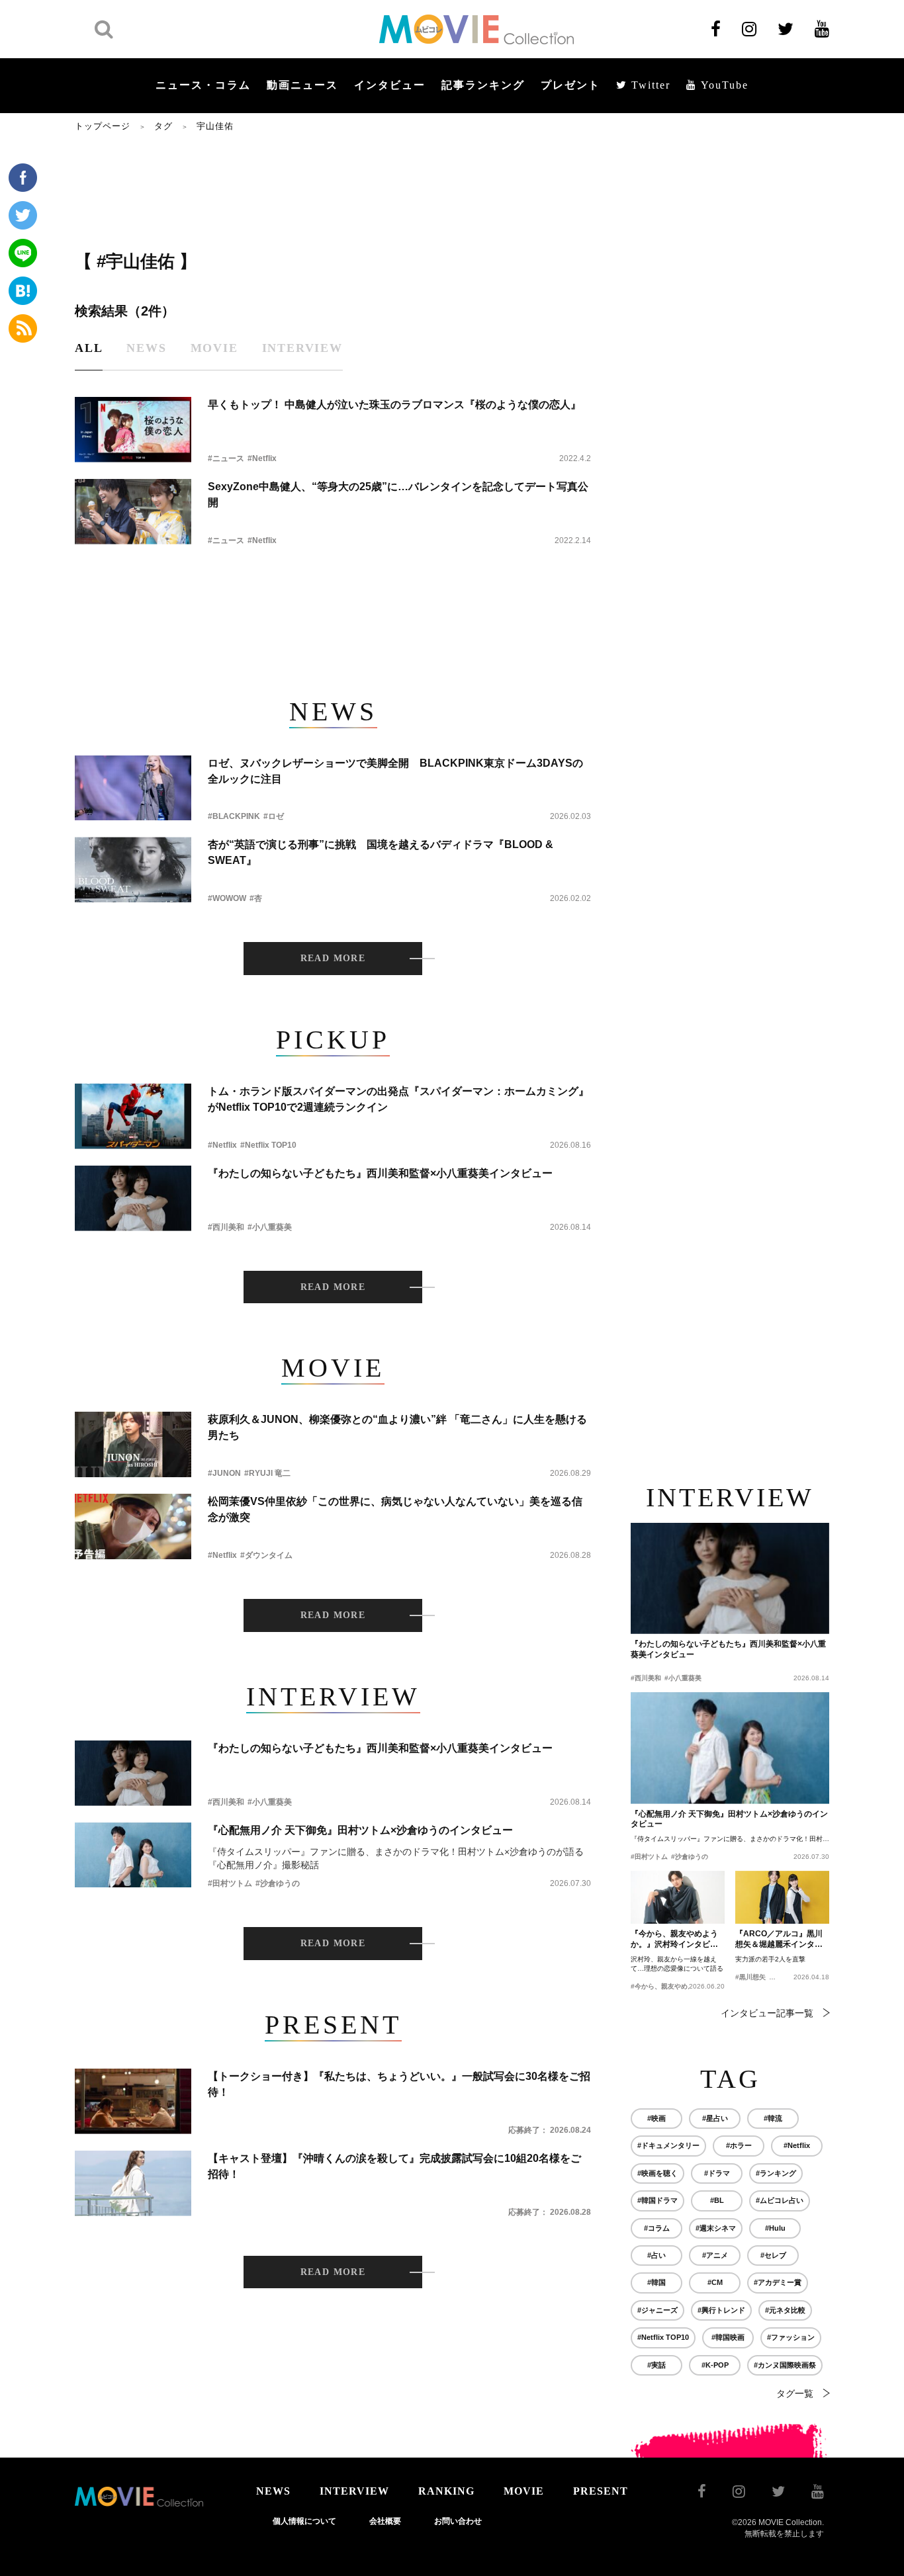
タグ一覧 (795, 2393)
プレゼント (570, 85)
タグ (163, 126)
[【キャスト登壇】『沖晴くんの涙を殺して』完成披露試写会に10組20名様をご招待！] (133, 2183)
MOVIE (524, 2491)
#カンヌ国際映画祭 (785, 2365)
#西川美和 (226, 1227)
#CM (715, 2282)
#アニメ (715, 2255)
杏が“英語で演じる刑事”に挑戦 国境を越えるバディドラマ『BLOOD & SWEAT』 (381, 852)
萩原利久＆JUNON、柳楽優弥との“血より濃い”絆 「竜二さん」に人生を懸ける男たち (397, 1427)
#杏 (256, 898)
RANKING (446, 2491)
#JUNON (224, 1473)
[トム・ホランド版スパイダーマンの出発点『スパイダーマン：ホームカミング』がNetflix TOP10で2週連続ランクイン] (133, 1116)
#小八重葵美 (270, 1227)
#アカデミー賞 (778, 2282)
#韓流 (773, 2118)
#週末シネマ (716, 2228)
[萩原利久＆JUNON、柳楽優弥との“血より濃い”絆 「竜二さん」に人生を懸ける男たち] (133, 1444)
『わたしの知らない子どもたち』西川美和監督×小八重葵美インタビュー (380, 1173)
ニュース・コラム (203, 85)
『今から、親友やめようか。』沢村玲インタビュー (674, 1940)
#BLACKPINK (234, 816)
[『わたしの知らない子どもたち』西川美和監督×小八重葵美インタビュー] (133, 1198)
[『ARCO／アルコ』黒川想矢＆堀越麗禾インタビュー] (782, 1897)
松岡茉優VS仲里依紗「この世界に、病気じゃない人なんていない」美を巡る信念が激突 (395, 1509)
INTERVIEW (354, 2491)
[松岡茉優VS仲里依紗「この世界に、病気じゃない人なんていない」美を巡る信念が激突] (133, 1526)
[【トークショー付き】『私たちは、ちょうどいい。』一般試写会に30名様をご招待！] (133, 2101)
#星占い (715, 2118)
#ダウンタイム (266, 1555)
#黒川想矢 (750, 1977)
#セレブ (773, 2255)
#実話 (656, 2365)
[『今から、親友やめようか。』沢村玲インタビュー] (678, 1897)
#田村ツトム (230, 1883)
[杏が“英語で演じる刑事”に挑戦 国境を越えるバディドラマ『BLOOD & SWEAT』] (133, 870)
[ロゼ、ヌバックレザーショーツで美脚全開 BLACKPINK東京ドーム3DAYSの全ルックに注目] (133, 788)
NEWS (273, 2491)
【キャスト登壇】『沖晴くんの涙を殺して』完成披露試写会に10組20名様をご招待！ (394, 2166)
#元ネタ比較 (785, 2310)
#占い (656, 2255)
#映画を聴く (657, 2173)
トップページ (103, 126)
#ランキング (776, 2173)
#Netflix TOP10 (268, 1145)
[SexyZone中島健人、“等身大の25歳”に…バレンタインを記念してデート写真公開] (133, 512)
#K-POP (715, 2365)
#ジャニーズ (657, 2310)
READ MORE (333, 958)
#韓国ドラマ (657, 2200)
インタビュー (390, 85)
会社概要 (385, 2521)
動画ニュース (302, 85)
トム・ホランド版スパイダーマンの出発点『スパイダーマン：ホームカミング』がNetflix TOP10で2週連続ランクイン (398, 1099)
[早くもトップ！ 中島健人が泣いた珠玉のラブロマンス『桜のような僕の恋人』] (133, 430)
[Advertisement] (333, 190)
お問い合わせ (458, 2521)
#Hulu (775, 2228)
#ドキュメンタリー (668, 2145)
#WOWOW (227, 898)
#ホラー (739, 2145)
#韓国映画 (728, 2337)
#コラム (657, 2228)
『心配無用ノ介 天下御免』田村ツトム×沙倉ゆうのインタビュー (360, 1830)
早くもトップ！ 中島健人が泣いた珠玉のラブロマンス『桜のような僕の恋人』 (394, 405)
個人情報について (304, 2521)
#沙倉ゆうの (278, 1883)
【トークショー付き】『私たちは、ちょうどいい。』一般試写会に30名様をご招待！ (399, 2084)
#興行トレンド (721, 2310)
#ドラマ (717, 2173)
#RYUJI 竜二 (267, 1473)
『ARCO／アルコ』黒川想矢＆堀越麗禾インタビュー (779, 1940)
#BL (717, 2200)
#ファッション (791, 2337)
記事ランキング (483, 85)
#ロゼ (274, 816)
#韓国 (656, 2282)
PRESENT (601, 2491)
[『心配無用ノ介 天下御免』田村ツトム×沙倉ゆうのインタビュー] (133, 1855)
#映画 (656, 2118)
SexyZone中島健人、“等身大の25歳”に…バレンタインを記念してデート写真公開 (398, 494)
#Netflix (262, 458)
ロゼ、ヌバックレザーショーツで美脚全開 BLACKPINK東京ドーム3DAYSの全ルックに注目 (395, 771)
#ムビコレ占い (780, 2200)
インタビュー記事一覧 (767, 2013)
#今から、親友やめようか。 (672, 1986)
